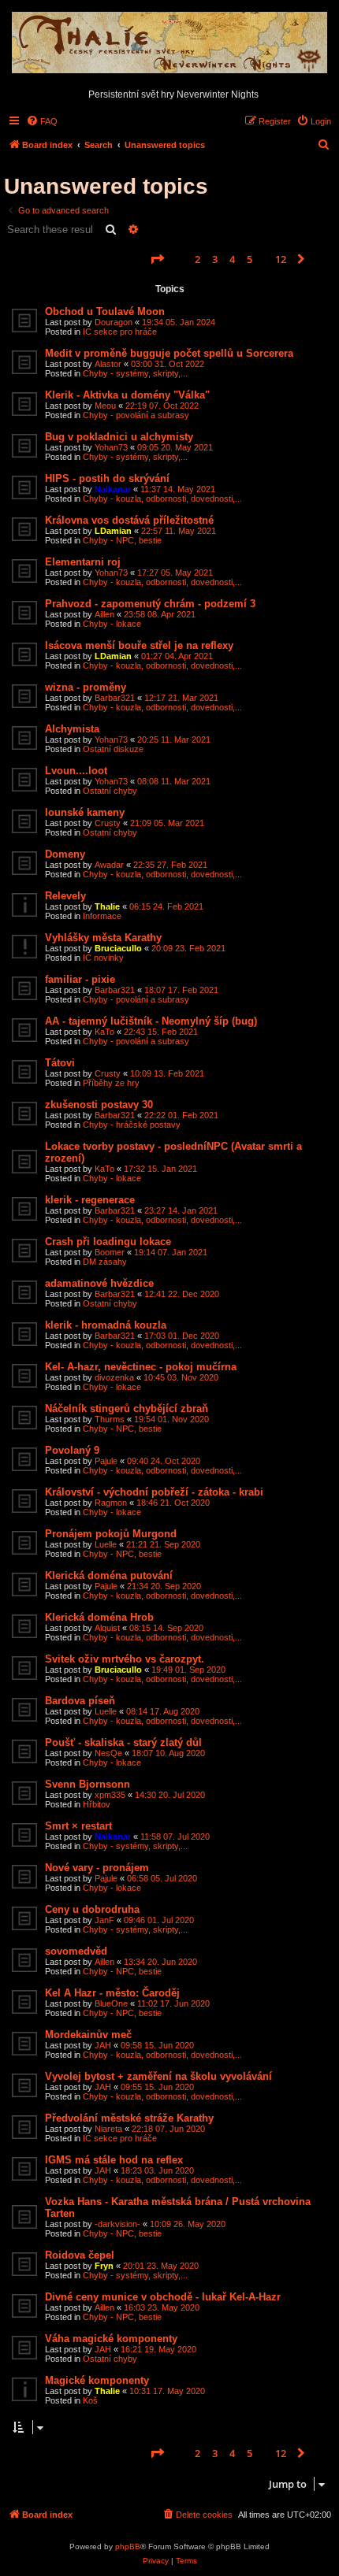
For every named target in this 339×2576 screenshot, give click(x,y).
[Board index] (169, 43)
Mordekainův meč (88, 2035)
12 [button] (281, 259)
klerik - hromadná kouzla (106, 1325)
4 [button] (232, 259)
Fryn (104, 2266)
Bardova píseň (80, 1701)
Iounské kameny (85, 812)
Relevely (65, 896)
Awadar (109, 865)
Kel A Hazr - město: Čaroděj (112, 1993)
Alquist (107, 1628)
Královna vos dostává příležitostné (129, 520)
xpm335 (110, 1795)
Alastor (108, 364)
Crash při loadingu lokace (108, 1242)
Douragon (114, 322)
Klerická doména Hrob (99, 1617)
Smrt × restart (78, 1826)
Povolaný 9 (72, 1450)
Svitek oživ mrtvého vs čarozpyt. (125, 1659)
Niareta (108, 2129)
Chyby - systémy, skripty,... (135, 373)
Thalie (107, 906)
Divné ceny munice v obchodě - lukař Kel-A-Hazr (163, 2297)
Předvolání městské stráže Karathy (129, 2118)
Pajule (106, 1461)
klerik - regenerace (90, 1200)
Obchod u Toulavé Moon (105, 311)
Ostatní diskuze (113, 749)
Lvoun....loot (76, 771)
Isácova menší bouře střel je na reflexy (139, 645)
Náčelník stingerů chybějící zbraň (127, 1408)
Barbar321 (115, 698)
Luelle (106, 1544)
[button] (157, 259)
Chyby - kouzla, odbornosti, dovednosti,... (162, 499)
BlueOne (111, 2003)
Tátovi (60, 1063)
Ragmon (111, 1503)
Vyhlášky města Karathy (103, 938)
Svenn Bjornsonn (88, 1784)
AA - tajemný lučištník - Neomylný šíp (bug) (151, 1021)
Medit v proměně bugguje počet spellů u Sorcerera (169, 353)
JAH (103, 2045)
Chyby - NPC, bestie (122, 540)
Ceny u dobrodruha (92, 1909)
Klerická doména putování (109, 1575)
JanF (104, 1920)
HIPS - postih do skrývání (107, 478)
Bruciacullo (118, 948)
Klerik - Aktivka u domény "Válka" (127, 395)
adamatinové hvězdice (99, 1283)
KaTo (104, 1032)
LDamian (113, 531)
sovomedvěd (76, 1951)
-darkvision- (117, 2224)
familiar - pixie (80, 979)
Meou (105, 406)
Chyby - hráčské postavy (132, 1125)
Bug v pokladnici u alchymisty (119, 437)
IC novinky (103, 958)
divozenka (114, 1377)
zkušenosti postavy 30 (99, 1105)
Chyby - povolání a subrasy (136, 415)
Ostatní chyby (110, 791)
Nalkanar (113, 489)
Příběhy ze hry (111, 1083)
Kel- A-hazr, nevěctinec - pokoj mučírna (141, 1367)
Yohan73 (111, 447)
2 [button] (197, 259)
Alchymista (72, 729)
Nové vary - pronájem (97, 1868)
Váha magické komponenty (111, 2339)
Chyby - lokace (112, 624)
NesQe (108, 1753)
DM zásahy (105, 1262)
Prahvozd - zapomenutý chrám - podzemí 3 (150, 604)
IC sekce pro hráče (120, 332)
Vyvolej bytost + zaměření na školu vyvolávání (158, 2076)
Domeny (65, 854)
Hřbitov (97, 1804)
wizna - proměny (86, 687)
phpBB (128, 2546)
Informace (102, 916)
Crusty (108, 823)
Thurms (110, 1419)
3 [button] (215, 259)
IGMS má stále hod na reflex (114, 2160)
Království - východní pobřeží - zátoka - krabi (154, 1492)
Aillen (104, 614)
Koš (90, 2400)
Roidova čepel (80, 2255)
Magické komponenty (97, 2380)
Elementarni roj (83, 562)
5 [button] (250, 259)
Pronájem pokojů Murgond (111, 1534)
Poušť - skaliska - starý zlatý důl (123, 1742)
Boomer (110, 1252)
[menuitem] (42, 121)
